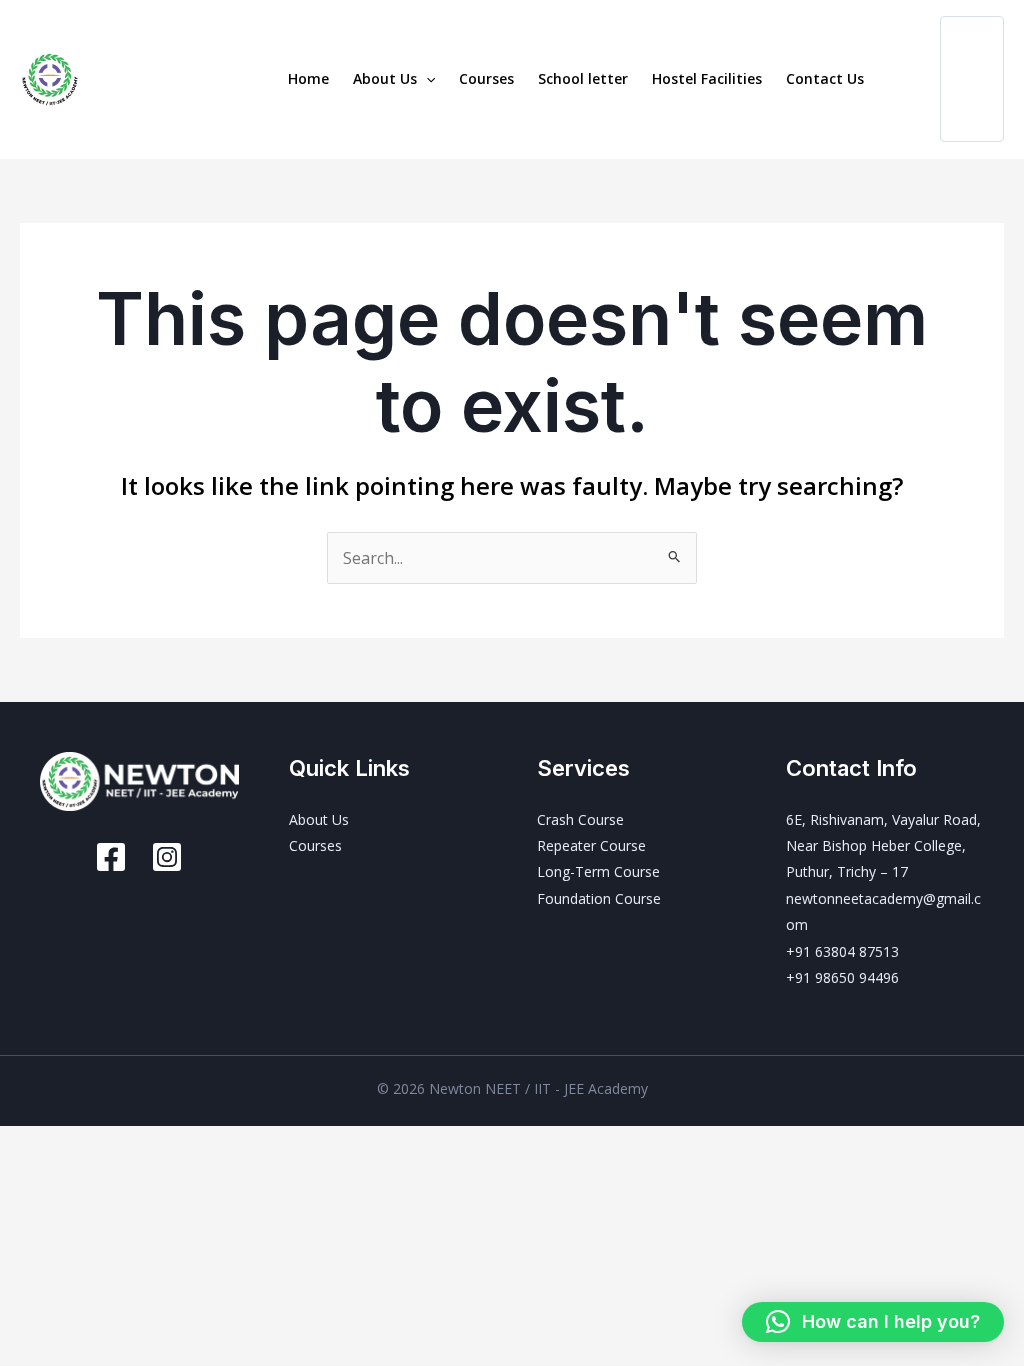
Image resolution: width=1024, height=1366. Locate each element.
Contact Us (825, 78)
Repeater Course (591, 845)
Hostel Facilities (707, 78)
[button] (426, 79)
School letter (583, 78)
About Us (385, 78)
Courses (486, 78)
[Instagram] (167, 857)
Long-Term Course (598, 871)
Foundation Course (599, 898)
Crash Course (580, 819)
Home (308, 78)
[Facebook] (111, 857)
